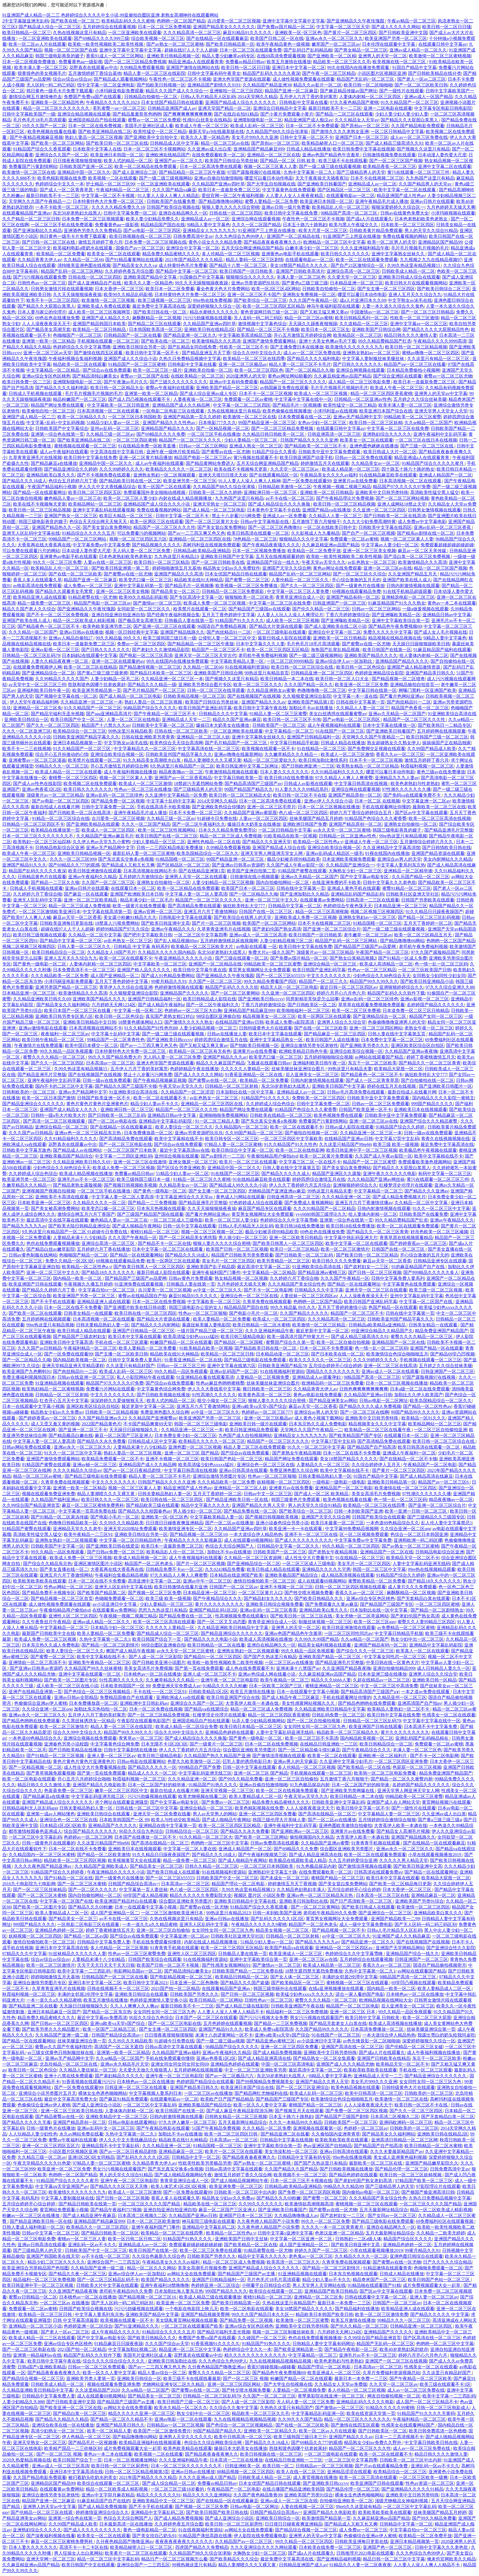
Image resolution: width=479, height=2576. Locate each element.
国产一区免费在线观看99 (307, 481)
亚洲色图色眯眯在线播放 (374, 446)
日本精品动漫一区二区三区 (282, 1354)
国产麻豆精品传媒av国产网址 (349, 91)
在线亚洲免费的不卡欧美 (337, 882)
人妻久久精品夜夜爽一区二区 (60, 661)
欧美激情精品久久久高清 (216, 341)
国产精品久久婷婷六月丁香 (49, 1290)
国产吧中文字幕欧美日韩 (148, 935)
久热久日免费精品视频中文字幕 (190, 359)
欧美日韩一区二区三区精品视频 (416, 347)
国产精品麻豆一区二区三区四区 (335, 1034)
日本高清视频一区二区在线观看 (109, 411)
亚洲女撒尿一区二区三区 (193, 1162)
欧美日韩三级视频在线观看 (40, 935)
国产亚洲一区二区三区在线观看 (164, 626)
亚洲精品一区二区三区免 (37, 708)
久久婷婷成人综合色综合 (270, 1104)
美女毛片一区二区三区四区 (228, 1261)
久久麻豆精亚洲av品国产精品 (342, 376)
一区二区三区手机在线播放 (214, 434)
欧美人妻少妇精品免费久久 (152, 219)
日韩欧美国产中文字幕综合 (62, 428)
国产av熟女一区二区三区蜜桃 (175, 44)
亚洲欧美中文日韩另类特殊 (382, 492)
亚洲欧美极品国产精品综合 (66, 1156)
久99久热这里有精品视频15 (414, 265)
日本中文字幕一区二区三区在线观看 (168, 1249)
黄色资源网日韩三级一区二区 (269, 312)
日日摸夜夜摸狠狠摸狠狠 (77, 161)
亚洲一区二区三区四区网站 (376, 1028)
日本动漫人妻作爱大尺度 (442, 155)
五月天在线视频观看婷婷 (280, 556)
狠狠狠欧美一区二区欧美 (249, 597)
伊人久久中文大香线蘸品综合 (107, 487)
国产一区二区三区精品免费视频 (135, 62)
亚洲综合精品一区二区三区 (330, 964)
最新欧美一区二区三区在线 (439, 807)
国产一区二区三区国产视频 (396, 161)
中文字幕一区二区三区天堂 (343, 27)
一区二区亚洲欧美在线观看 (135, 33)
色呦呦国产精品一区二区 (83, 1255)
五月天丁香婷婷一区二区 (428, 923)
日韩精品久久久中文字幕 (223, 714)
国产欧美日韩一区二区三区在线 (117, 143)
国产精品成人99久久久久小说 (238, 1185)
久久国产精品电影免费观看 (418, 126)
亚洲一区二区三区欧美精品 (91, 900)
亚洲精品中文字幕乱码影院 (166, 1121)
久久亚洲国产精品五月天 (413, 574)
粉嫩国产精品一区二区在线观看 (181, 1342)
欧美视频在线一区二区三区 (400, 62)
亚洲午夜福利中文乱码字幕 (440, 434)
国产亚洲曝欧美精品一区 (396, 615)
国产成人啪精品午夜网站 (137, 1226)
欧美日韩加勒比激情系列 (323, 760)
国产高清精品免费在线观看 (194, 906)
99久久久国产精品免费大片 (115, 1057)
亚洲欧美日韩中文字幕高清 (66, 1342)
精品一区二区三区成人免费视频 (231, 836)
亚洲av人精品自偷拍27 (71, 638)
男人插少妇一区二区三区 (243, 1238)
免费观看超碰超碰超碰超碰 (447, 545)
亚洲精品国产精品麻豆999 (259, 149)
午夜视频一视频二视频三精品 (342, 487)
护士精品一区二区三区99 (110, 184)
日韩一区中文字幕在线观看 (190, 1226)
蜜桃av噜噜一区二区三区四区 (431, 353)
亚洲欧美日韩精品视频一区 (173, 56)
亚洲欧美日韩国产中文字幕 (227, 556)
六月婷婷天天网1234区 (114, 1005)
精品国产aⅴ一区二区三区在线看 (415, 364)
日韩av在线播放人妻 (227, 1034)
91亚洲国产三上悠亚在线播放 (267, 230)
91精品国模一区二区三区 (180, 859)
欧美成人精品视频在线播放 (86, 1174)
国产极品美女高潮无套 (49, 329)
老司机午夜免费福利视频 (263, 655)
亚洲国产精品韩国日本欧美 (99, 324)
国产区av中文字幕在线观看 (421, 813)
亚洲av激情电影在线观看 (43, 1028)
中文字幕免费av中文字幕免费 (101, 545)
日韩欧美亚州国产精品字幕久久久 (179, 754)
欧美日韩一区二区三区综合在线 (303, 667)
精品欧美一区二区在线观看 (80, 364)
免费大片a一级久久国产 (271, 952)
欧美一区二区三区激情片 (345, 1249)
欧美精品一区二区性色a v (318, 842)
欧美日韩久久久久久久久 (345, 254)
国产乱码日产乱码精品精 (308, 50)
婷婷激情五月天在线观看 (325, 463)
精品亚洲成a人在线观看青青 (196, 62)
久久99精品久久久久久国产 (62, 679)
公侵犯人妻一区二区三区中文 (227, 638)
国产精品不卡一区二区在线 (164, 1243)
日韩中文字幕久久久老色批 (389, 882)
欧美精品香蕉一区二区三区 (389, 166)
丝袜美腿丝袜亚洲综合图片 (299, 1069)
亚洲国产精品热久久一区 (56, 527)
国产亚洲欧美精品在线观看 (93, 824)
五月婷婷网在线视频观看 (441, 731)
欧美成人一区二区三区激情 (347, 754)
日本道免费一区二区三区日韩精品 (416, 1011)
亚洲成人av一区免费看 (285, 516)
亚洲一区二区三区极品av (243, 364)
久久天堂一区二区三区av (295, 469)
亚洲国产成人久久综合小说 (130, 359)
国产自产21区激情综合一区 (358, 265)
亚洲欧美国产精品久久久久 (371, 655)
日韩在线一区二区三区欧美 (181, 731)
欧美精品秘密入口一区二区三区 (333, 143)
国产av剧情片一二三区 (223, 1156)
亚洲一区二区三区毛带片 (271, 807)
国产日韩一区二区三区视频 (375, 1272)
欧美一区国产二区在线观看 (164, 487)
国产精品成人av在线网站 (77, 1150)
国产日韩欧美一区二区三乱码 (117, 1115)
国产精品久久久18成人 (24, 481)
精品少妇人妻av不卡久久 (155, 1104)
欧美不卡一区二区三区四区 (53, 300)
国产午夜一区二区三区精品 (329, 73)
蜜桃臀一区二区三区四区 (73, 778)
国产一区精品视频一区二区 (223, 428)
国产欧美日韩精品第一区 (230, 44)
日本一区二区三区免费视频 (164, 27)
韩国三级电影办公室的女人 (195, 1307)
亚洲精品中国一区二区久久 (84, 172)
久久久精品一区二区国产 (33, 632)
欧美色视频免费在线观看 (338, 1115)
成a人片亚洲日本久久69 (363, 300)
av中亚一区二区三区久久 (217, 1290)
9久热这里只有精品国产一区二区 (182, 766)
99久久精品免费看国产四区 (270, 981)
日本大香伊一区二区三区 (119, 289)
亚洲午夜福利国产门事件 (216, 1272)
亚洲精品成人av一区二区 (372, 184)
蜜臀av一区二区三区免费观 (154, 120)
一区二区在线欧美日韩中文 (330, 527)
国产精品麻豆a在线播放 (54, 463)
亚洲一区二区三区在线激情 (140, 1162)
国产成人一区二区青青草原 (67, 190)
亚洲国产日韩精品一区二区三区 (144, 1331)
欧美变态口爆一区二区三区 (146, 580)
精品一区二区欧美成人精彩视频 (85, 621)
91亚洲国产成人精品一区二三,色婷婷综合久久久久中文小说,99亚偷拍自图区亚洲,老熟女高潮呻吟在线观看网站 (110, 15)
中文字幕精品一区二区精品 (53, 370)
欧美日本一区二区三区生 (325, 329)
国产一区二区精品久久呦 (310, 370)
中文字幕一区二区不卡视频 (108, 196)
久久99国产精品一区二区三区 (254, 1133)
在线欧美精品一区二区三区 (197, 376)
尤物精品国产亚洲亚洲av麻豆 (277, 1191)
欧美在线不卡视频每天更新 (241, 469)
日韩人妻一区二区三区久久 (85, 946)
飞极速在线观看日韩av (269, 1063)
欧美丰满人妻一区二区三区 (41, 67)
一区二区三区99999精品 (290, 661)
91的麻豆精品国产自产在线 (419, 1267)
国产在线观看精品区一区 (274, 475)
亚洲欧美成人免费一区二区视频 (305, 917)
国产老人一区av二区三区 (421, 79)
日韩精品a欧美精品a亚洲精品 (202, 551)
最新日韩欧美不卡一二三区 (335, 108)
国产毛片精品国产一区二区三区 (154, 690)
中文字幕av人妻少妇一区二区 (390, 545)
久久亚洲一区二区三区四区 (379, 510)
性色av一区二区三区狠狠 (203, 1313)
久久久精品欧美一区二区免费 (60, 976)
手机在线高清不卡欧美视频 (163, 807)
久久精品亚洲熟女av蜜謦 (271, 690)
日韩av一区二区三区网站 (203, 446)
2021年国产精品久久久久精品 (194, 260)
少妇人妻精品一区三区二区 (251, 440)
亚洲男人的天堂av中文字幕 (441, 393)
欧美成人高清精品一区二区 (386, 964)
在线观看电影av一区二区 (351, 196)
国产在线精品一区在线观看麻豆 (217, 38)
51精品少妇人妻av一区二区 (114, 423)
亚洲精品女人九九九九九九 (209, 230)
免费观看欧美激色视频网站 (425, 1162)
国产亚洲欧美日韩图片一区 (445, 1086)
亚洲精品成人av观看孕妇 (317, 1377)
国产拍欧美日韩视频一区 (161, 85)
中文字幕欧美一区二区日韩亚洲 (119, 405)
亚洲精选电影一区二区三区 (408, 597)
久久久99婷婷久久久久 (121, 469)
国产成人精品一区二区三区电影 (214, 510)
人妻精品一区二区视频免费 (263, 1377)
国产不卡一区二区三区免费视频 (58, 615)
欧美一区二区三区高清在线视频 (440, 818)
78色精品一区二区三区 (255, 539)
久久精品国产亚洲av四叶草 (218, 184)
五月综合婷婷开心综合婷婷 (335, 1366)
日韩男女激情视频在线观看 (434, 510)
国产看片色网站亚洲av (402, 696)
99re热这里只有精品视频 (403, 836)
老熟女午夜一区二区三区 (429, 1028)
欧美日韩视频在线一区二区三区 (140, 236)
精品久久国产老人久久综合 (29, 609)
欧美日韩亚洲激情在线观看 (95, 871)
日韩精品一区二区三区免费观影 (233, 591)
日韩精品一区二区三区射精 (232, 1086)
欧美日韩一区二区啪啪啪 (368, 85)
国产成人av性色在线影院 (37, 783)
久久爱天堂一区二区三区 (352, 277)
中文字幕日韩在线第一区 (372, 690)
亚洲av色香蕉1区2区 (42, 789)
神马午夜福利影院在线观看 (333, 306)
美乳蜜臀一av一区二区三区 (119, 108)
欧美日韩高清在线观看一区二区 (258, 533)
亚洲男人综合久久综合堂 (342, 1022)
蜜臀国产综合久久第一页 (290, 1342)
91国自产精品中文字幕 (414, 67)
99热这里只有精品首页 (267, 673)
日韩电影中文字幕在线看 (304, 102)
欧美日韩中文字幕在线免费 (292, 213)
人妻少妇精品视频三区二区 (286, 941)
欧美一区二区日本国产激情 (49, 1098)
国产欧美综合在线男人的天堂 (243, 917)
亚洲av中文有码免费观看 (234, 382)
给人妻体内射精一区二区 (424, 655)
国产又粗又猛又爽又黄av (324, 312)
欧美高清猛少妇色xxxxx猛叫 (191, 1337)
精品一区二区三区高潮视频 (322, 912)
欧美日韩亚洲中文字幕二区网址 (248, 766)
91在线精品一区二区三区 (321, 749)
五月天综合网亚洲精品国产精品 (252, 248)
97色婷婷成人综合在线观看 (256, 1203)
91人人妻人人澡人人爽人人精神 (249, 481)
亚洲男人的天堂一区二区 (383, 56)
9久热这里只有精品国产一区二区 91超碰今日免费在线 (75, 1232)
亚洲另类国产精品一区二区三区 (66, 987)
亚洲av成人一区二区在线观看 (390, 1371)
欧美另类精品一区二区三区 (284, 1261)
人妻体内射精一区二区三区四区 (371, 97)
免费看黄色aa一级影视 (80, 62)
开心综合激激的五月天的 (356, 580)
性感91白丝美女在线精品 (207, 120)
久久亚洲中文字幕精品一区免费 (176, 795)
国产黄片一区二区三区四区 (350, 33)
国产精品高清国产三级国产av (253, 783)
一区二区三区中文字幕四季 (201, 935)
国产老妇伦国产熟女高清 (277, 929)
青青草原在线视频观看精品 (406, 1238)
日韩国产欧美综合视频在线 (173, 207)
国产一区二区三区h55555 (280, 976)
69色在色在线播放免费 (57, 318)
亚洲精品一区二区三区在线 (274, 155)
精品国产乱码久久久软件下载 (396, 993)
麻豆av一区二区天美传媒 (423, 551)
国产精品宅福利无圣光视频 (57, 714)
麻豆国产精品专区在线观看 (265, 1208)
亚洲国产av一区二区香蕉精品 (183, 778)
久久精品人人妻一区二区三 (335, 516)
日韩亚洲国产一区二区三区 (339, 603)
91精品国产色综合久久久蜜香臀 (376, 818)
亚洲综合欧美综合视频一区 (117, 754)
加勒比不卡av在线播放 (311, 708)
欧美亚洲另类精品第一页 (97, 690)
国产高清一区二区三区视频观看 (55, 1121)
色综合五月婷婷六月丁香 (73, 481)
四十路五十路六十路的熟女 (408, 469)
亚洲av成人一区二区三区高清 (258, 935)
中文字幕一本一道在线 (355, 696)
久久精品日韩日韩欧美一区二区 (274, 434)
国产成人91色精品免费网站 (168, 976)
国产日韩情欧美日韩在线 (447, 848)
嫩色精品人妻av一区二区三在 (73, 498)
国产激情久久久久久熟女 (189, 1022)
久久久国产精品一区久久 (309, 685)
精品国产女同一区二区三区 (436, 1016)
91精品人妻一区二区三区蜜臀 (278, 714)
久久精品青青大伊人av (40, 260)
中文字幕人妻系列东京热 (401, 865)
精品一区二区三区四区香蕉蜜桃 (381, 393)
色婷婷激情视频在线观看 (179, 987)
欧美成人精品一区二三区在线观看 (68, 772)
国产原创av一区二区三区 (365, 126)
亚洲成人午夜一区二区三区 (371, 842)
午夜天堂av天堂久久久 (324, 562)
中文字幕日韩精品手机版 (294, 743)
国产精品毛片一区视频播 (297, 405)
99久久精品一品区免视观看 (66, 1051)
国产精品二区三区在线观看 (154, 324)
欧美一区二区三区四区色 (259, 370)
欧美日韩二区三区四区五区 (95, 492)
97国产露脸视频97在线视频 (254, 172)
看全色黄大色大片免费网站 (223, 289)
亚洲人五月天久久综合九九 (415, 295)
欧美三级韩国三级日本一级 (170, 638)
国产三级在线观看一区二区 (242, 958)
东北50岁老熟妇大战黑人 (77, 213)
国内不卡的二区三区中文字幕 (64, 1086)
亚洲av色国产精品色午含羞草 (331, 155)
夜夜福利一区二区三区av (65, 1034)
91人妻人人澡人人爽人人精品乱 (169, 196)
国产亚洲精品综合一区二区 (49, 673)
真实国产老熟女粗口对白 (170, 1016)
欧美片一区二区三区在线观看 (248, 1162)
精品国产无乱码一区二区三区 (366, 79)
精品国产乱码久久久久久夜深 (271, 73)
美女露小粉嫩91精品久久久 (130, 917)
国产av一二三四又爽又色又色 (196, 533)
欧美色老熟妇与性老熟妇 (415, 783)
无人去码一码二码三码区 (258, 318)
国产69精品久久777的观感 (74, 865)
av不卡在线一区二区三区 (290, 498)
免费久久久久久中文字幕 (388, 632)
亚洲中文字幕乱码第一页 (138, 586)
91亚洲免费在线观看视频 (139, 1284)
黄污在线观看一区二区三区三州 (419, 172)
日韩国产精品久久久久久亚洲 (309, 440)
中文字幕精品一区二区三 (289, 731)
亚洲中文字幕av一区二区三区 (419, 324)
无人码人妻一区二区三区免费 (142, 551)
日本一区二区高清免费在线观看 (211, 166)
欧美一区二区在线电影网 (300, 1150)
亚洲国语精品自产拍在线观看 (97, 120)
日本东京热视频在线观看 (161, 1208)
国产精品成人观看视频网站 (120, 79)
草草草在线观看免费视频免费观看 (371, 1005)
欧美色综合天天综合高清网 (176, 743)
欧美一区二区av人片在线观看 (37, 44)
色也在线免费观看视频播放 (53, 1243)
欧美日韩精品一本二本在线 (287, 679)
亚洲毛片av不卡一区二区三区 (86, 1179)
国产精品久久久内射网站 (156, 1325)
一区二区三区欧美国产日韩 (425, 970)
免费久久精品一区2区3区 (70, 1261)
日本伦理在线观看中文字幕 (389, 44)
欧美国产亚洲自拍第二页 (251, 871)
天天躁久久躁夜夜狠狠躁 (313, 324)
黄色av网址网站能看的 (290, 376)
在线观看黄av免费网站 (322, 900)
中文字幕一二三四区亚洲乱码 (124, 1156)
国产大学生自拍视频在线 (271, 184)
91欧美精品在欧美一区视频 (290, 836)
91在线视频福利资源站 (247, 667)
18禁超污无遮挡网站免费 (198, 783)
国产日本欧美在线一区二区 (338, 1354)
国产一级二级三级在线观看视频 (330, 166)
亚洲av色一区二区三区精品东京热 (88, 1133)
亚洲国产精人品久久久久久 (144, 970)
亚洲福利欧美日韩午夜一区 (44, 690)
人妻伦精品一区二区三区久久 (300, 580)
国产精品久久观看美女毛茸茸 (65, 591)
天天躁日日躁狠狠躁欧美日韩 (421, 644)
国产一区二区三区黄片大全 (212, 522)
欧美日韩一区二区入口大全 (343, 679)
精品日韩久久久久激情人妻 (411, 335)
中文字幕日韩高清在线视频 (361, 783)
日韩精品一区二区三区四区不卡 (33, 824)
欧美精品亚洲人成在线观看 (40, 597)
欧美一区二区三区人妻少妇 (130, 498)
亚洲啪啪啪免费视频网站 (223, 1115)
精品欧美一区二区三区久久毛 (342, 62)
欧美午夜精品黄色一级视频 (283, 44)
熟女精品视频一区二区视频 (241, 1278)
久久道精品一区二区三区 (364, 324)
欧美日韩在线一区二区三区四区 (146, 1313)
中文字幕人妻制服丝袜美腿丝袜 (374, 359)
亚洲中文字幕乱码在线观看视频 (104, 510)
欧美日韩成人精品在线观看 (84, 1331)
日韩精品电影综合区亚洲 (60, 848)
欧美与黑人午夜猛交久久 (354, 225)
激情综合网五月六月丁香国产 (86, 1214)
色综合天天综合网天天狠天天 (99, 522)
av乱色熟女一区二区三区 (372, 562)
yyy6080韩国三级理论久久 (321, 1214)
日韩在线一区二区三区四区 (236, 213)
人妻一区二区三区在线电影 (133, 719)
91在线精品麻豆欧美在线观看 (388, 475)
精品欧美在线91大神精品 (198, 580)
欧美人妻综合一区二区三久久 (184, 1127)
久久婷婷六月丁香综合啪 (37, 894)
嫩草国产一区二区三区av (336, 44)
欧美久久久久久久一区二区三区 (320, 1360)
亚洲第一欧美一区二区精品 (49, 341)
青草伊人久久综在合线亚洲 (126, 987)
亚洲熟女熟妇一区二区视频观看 (165, 475)
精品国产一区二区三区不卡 (218, 650)
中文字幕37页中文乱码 (397, 1139)
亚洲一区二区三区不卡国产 (254, 295)
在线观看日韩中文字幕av (443, 44)
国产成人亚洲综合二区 (135, 172)
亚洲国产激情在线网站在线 (193, 67)
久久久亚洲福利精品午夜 (365, 248)
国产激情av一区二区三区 (157, 603)
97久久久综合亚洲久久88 (450, 987)
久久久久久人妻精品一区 (245, 1069)
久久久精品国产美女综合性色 (297, 1284)
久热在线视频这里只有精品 (80, 33)
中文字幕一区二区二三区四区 (242, 405)
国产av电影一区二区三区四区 (152, 230)
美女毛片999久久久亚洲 (255, 137)
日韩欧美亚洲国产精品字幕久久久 (86, 737)
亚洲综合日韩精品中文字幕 (280, 108)
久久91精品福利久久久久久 (337, 772)
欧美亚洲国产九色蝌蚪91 (27, 1371)
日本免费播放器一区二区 (148, 1133)
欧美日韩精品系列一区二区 (361, 318)
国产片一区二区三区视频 (216, 923)
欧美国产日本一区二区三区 (248, 888)
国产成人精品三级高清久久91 (394, 143)
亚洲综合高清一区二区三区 (353, 271)
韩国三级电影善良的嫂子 (60, 56)
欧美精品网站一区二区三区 (95, 504)
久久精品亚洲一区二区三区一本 (172, 679)
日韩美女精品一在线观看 (88, 1313)
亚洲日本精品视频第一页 (77, 743)
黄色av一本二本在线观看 (452, 603)
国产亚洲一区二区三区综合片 (332, 929)
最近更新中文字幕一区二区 (322, 1331)
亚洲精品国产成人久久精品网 (182, 405)
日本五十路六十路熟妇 (305, 225)
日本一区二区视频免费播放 (29, 62)
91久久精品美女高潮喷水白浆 (152, 760)
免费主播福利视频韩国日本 (29, 1377)
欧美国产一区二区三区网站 (269, 923)
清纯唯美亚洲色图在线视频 (84, 265)
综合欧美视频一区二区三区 (158, 38)
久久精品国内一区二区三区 (241, 1127)
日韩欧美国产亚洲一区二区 (86, 166)
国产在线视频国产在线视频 (254, 696)
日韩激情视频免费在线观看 (389, 155)
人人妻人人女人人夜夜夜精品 (295, 196)
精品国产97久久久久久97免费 (402, 487)
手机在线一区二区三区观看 (121, 1342)
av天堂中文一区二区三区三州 (37, 685)
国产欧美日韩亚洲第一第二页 (121, 568)
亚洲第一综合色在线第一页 (57, 434)
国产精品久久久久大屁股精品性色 (436, 329)
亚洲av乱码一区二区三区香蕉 (443, 527)
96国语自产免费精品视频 (222, 626)
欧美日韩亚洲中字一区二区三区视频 (362, 1150)
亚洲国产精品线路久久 (182, 632)
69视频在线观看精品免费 (356, 591)
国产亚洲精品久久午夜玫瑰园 (356, 21)
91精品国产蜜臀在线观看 (302, 871)
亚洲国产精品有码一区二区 (353, 597)
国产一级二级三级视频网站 (165, 178)
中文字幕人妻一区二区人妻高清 (196, 894)
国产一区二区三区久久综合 (360, 574)
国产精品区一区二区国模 (239, 1342)
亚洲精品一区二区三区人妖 (203, 737)
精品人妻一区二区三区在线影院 (154, 73)
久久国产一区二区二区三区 (108, 882)
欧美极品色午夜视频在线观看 (428, 1150)
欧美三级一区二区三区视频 (436, 1290)
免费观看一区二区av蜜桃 (248, 399)
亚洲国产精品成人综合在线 (279, 848)
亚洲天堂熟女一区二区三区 (220, 504)
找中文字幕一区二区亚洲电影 (106, 85)
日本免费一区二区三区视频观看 (93, 219)
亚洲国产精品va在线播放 (326, 510)
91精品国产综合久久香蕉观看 (42, 149)
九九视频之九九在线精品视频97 (431, 260)
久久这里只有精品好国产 (130, 1366)
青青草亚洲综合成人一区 (300, 597)
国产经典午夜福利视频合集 (173, 615)
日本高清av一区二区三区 (110, 1063)
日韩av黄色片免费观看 (191, 1278)
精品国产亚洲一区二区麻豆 (291, 91)
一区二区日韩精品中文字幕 (397, 132)
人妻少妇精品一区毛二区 (115, 679)
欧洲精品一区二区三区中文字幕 (334, 242)
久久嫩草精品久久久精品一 (292, 754)
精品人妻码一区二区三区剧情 (254, 260)
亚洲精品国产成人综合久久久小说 (157, 504)
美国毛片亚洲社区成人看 (149, 126)
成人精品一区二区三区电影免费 (360, 382)
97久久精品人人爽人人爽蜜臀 (344, 778)
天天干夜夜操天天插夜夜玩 (322, 178)
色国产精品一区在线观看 (393, 1307)
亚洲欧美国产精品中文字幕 (151, 277)
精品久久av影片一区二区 (318, 85)
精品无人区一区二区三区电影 (289, 987)
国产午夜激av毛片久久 (126, 382)
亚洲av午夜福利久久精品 (92, 877)
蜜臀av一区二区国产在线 (145, 376)
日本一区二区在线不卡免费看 (73, 1307)
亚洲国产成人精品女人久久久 (69, 1109)
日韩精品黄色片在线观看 (42, 877)
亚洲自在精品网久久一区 (183, 213)
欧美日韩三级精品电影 (243, 1337)
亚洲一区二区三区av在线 (388, 568)
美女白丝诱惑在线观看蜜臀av (338, 714)
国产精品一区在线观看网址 (40, 492)
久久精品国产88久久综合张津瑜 (277, 132)
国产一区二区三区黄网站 (235, 993)
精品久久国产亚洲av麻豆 (237, 719)
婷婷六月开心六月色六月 (341, 993)
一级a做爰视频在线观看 (425, 609)
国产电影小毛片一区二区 (253, 1313)
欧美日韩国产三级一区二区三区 (437, 737)
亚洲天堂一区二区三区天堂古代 (205, 655)
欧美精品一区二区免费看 (61, 254)
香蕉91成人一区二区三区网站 (115, 56)
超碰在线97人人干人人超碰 (191, 50)
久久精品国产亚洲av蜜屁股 (250, 813)
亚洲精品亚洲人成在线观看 (104, 1302)
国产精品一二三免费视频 (152, 1203)
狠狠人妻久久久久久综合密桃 (231, 207)
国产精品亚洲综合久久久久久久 (33, 1104)
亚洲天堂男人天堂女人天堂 (441, 411)
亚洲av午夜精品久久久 (173, 929)
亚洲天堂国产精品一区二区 (225, 108)
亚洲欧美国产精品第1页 (311, 702)
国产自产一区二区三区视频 (368, 533)
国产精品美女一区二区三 (175, 591)
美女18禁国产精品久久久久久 (299, 265)
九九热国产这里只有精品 (430, 178)
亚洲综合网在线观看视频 (256, 219)
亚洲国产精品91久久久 (24, 865)
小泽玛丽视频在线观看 (453, 213)
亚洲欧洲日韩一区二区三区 (271, 492)
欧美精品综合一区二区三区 (80, 731)
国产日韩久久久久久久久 (357, 364)
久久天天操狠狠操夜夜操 (77, 295)
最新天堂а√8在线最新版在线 (216, 132)
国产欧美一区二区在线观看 (35, 1313)
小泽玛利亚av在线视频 (335, 411)
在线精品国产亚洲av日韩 (239, 1022)
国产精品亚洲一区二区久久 (190, 335)
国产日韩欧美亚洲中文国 (403, 33)
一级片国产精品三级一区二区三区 (210, 1331)
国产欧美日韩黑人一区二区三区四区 (288, 1243)
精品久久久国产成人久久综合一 (177, 91)
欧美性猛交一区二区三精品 (160, 132)
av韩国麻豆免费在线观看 (284, 388)
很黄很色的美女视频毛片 (42, 73)
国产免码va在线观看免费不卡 (413, 795)
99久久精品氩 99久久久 (118, 638)
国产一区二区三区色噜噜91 (275, 527)
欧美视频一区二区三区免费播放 (247, 586)
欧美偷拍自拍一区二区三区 (49, 411)
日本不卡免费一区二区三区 (195, 813)
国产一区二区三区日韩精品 (427, 312)
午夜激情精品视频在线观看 (231, 772)
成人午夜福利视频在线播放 (130, 772)
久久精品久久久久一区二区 (99, 1203)
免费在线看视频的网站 (405, 236)
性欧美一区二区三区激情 (414, 318)
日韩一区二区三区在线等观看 (216, 690)
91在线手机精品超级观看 (407, 591)
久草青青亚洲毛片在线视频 (35, 458)
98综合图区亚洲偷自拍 (218, 1016)
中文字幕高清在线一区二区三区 (209, 749)
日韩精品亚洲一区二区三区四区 (322, 673)
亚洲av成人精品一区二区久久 (418, 50)
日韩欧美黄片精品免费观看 (376, 230)
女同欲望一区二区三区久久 (144, 609)
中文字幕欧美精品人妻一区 (238, 661)
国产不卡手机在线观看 (53, 1302)
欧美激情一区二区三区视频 (109, 300)
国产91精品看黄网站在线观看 (134, 260)
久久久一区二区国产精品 (256, 225)
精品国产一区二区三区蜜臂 (370, 1162)
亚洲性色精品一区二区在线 (214, 842)
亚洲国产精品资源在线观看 (438, 853)
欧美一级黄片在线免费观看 (139, 906)
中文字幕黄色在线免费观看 (289, 190)
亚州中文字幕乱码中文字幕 (417, 1296)
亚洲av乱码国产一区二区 (234, 1371)
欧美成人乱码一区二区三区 (257, 126)
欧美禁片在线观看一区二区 (200, 609)
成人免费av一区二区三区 (88, 586)
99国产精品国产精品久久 (249, 789)
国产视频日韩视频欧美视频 (130, 1185)
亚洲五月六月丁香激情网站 (210, 912)
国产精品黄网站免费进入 (210, 463)
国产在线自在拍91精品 (236, 114)
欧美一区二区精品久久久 (82, 417)
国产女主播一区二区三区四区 (386, 289)
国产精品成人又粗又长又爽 (128, 865)
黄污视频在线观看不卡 (256, 458)
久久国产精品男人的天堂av (426, 184)
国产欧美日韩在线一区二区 (160, 312)
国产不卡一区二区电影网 (268, 1290)
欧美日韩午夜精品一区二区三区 (53, 1040)
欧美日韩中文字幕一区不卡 (153, 353)
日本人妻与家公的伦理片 (42, 312)
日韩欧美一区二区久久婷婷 (215, 492)
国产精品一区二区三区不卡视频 (268, 329)
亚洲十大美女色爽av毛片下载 (328, 341)
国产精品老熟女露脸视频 (77, 1185)
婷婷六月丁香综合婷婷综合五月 (361, 813)
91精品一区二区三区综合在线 (61, 818)
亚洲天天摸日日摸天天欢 (223, 475)
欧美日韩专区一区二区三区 (232, 1139)
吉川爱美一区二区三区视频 (234, 21)
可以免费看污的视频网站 (141, 533)
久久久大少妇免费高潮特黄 (369, 522)
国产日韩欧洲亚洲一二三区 (308, 766)
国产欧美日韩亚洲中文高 (165, 923)
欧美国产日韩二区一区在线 (277, 38)
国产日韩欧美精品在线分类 (435, 73)
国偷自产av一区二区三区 (140, 248)
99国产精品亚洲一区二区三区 (267, 423)
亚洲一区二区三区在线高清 (390, 1366)
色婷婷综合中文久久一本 (60, 184)
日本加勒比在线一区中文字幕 (245, 1092)
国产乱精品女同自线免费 (193, 347)
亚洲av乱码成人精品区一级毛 (334, 853)
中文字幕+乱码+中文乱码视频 (55, 423)
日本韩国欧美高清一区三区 (156, 329)
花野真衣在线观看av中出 (94, 67)
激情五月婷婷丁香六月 (100, 242)
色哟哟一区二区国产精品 (181, 21)
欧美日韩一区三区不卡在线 (300, 795)
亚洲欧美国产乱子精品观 (211, 1267)
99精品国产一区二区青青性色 (116, 1040)
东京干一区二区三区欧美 (372, 1063)
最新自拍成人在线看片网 (55, 807)
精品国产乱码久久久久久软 (232, 987)
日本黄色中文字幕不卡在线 (274, 510)
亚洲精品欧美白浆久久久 (51, 475)
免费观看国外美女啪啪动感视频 (155, 492)
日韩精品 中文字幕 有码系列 (141, 946)
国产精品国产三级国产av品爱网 (365, 946)
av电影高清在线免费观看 (37, 586)
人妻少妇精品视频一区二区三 (208, 1028)
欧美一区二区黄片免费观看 (326, 1156)
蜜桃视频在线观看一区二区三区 (85, 446)
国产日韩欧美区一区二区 (312, 1005)
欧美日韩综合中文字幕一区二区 (243, 1150)
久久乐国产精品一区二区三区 (421, 877)
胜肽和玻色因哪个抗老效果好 (97, 685)
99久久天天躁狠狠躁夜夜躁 (202, 283)
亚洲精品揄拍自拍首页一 (414, 685)
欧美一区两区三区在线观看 (157, 522)
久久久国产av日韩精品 (31, 1133)
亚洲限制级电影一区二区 (258, 120)
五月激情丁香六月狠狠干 (316, 522)
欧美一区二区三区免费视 (356, 1011)
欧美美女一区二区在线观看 (114, 254)
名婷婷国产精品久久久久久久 (435, 1005)
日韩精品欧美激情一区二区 (285, 487)
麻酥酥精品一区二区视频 (157, 318)
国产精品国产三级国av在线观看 (259, 609)
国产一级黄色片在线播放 (360, 586)
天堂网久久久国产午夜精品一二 (40, 201)
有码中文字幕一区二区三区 (445, 1174)
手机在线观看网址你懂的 (386, 807)
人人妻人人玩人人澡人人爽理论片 (290, 615)
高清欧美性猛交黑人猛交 (435, 492)
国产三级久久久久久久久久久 (179, 382)
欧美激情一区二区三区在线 (29, 172)
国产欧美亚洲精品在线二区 (105, 132)
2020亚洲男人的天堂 (246, 376)
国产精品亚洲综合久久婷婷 (71, 469)
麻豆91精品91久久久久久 (248, 33)
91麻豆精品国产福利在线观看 (442, 650)
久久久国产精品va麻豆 (174, 190)
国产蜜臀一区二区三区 (247, 580)
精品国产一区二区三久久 (323, 981)
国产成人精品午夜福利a (161, 1005)
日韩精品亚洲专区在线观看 (440, 1261)
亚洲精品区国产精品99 (440, 242)
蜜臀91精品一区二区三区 (407, 888)
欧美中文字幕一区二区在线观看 (405, 190)
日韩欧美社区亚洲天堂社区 (412, 894)
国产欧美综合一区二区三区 (260, 300)
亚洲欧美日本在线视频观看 (421, 1109)
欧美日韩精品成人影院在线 (210, 999)
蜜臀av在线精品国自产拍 (142, 1296)
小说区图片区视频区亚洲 (382, 73)
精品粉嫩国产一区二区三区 (80, 399)
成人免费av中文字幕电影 (422, 522)
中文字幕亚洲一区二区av (426, 801)
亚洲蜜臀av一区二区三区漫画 (37, 760)
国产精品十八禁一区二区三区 (239, 265)
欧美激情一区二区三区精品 (319, 1325)
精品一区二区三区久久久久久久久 (57, 108)
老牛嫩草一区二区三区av (368, 935)
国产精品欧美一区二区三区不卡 (316, 446)
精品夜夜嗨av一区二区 (181, 772)
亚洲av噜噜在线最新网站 (238, 754)
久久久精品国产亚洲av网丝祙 (376, 1179)
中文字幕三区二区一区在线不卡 (310, 1162)
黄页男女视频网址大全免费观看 (259, 970)
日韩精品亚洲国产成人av (172, 108)
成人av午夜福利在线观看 (64, 452)
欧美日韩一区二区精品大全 (117, 388)
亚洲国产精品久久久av (263, 702)
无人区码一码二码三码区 (51, 85)
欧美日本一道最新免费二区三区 (229, 190)
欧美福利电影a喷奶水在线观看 (83, 248)
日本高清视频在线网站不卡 (150, 871)
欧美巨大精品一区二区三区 (126, 516)
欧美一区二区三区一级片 (157, 370)
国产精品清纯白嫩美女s (95, 376)
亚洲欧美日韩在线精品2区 (210, 329)
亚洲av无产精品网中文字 (357, 417)
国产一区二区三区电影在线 (125, 1144)
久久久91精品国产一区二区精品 (324, 1208)
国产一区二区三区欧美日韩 (421, 85)
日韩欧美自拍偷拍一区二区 (329, 289)
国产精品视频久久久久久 (156, 545)
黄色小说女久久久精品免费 (215, 242)
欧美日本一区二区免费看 (170, 289)
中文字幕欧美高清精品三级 (245, 335)
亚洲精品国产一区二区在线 (398, 1342)
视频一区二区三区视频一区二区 (212, 1232)
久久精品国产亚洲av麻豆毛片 (105, 836)
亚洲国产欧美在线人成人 (407, 580)
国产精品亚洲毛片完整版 (449, 830)
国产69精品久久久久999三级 (101, 38)
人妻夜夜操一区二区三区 (198, 399)
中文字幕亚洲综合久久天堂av (185, 1197)
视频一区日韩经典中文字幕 (132, 632)
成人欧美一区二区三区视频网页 (100, 312)
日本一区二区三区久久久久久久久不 (38, 836)
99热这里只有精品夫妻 (350, 1069)
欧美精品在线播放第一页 (55, 830)
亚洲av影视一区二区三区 (55, 650)
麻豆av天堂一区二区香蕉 (77, 917)
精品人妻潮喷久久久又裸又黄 (213, 760)
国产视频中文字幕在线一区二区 (66, 696)
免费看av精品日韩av (245, 62)
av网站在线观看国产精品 (380, 1057)
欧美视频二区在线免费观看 (90, 783)
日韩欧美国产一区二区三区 (279, 725)
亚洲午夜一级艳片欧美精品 (173, 452)
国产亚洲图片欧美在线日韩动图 (135, 1307)
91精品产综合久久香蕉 (274, 452)
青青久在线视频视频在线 (445, 1139)
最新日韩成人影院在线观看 (284, 638)
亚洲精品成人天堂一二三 (186, 719)
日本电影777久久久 (217, 423)
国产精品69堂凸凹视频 (452, 1354)
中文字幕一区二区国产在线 (426, 1302)
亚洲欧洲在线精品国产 (168, 155)
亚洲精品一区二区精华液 (408, 871)
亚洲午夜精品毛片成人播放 (382, 201)
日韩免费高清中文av (193, 236)
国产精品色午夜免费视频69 (395, 626)
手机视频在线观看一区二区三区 (108, 341)
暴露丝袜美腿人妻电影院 (206, 1325)
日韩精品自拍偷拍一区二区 (151, 97)
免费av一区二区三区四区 (141, 644)
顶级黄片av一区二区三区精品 (55, 795)
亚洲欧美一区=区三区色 (298, 33)
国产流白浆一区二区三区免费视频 (417, 556)
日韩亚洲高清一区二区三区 (334, 434)
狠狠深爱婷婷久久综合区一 (398, 207)
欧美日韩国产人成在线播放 (332, 1040)
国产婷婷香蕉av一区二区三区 (418, 1243)
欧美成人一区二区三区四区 (109, 830)
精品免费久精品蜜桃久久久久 (171, 254)
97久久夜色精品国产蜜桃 (354, 102)
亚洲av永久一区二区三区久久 (334, 38)
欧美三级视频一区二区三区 (164, 300)
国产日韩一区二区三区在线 (49, 242)
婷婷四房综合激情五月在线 (221, 1040)
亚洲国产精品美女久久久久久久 (224, 27)
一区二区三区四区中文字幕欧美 (291, 1139)
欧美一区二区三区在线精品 (90, 667)
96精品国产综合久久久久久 (150, 708)
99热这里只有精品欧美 (130, 731)
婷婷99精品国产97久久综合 (123, 929)
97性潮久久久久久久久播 (406, 789)
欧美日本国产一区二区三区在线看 (78, 1011)
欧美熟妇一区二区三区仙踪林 (42, 842)
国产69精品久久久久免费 (161, 434)
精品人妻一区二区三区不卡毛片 (300, 364)
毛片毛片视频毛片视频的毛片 (420, 248)
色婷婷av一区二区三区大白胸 (193, 1011)
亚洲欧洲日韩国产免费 (305, 824)
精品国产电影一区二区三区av (203, 458)
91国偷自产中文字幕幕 (202, 277)
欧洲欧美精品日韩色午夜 (303, 1051)
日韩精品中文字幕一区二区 (295, 906)
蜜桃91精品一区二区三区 (155, 1232)
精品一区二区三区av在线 (225, 143)
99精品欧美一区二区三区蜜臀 (412, 417)
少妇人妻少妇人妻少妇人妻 (402, 114)
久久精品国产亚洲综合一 (350, 865)
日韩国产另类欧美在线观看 (428, 900)
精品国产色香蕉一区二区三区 (420, 708)
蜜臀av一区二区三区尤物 (448, 376)
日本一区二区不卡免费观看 (312, 126)
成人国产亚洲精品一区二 (115, 976)
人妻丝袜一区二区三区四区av (309, 1296)
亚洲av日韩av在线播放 (81, 632)
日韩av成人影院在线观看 (349, 1127)
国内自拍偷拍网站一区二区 (283, 882)
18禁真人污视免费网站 (117, 923)
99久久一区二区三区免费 (57, 562)
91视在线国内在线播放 (387, 853)
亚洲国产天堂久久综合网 (287, 568)
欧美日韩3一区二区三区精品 (162, 562)
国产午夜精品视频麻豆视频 (36, 137)
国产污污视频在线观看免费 (40, 277)
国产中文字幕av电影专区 (365, 877)
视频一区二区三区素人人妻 (270, 166)
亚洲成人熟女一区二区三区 (256, 446)
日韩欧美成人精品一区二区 (408, 271)
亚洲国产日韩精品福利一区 (314, 737)
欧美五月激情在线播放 (289, 62)
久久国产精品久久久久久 (304, 1313)
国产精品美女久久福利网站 (63, 1005)
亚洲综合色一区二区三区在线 (249, 1296)
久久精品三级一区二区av (110, 434)
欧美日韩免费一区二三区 (27, 382)
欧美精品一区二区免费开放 (314, 551)
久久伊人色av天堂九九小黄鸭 (101, 842)
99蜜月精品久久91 (169, 981)
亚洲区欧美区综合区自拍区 (417, 1045)
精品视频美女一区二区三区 (269, 1016)
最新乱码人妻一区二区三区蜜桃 (144, 853)
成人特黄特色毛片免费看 (183, 265)
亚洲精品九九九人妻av (397, 778)
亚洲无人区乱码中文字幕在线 (31, 533)
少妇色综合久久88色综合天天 (382, 976)
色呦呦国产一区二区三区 (77, 335)
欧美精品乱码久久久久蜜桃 (128, 21)
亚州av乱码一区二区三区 (115, 428)
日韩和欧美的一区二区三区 (29, 1092)
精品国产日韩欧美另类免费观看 (242, 1255)
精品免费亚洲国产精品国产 (442, 1331)
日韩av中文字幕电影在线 (265, 522)
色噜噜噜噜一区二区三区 (322, 690)
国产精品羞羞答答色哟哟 (137, 114)
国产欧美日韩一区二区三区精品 (367, 1255)
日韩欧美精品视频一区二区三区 (194, 696)
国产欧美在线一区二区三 (75, 21)
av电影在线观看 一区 (257, 946)
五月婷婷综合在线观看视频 (109, 27)
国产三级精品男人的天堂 (361, 172)
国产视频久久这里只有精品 (423, 149)
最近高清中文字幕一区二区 (264, 1267)
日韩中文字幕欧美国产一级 (29, 114)
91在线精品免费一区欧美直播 (147, 446)
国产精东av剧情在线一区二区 (426, 533)
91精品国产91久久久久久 (239, 621)
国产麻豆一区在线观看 (86, 894)
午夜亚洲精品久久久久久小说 (184, 958)
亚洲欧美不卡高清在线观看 (62, 1197)
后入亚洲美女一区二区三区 (312, 1075)
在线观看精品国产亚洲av (26, 213)
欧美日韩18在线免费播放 (289, 778)
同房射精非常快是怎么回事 (312, 999)
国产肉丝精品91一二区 (229, 632)
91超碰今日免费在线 (217, 818)
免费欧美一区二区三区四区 (319, 1098)
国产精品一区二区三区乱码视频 (429, 917)
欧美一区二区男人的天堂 (392, 242)
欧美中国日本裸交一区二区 (91, 1045)
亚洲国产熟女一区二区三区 (71, 516)
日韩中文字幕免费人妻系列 (398, 1278)
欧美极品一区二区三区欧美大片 (203, 946)
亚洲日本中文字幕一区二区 (299, 67)
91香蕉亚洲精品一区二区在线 (254, 1075)
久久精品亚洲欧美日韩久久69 (42, 999)
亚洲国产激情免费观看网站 (270, 341)
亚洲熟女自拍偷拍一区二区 (411, 824)
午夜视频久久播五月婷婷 (88, 1284)
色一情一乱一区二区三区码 (441, 964)
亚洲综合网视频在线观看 (360, 370)
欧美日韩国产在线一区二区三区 (167, 836)
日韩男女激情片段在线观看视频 (62, 289)
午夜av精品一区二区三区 (412, 21)
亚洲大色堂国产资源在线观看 (242, 79)
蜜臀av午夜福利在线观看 (170, 388)
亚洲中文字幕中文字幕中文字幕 (294, 21)
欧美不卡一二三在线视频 (27, 749)
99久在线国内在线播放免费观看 (359, 67)
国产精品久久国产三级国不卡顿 (126, 1086)
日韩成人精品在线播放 (309, 149)
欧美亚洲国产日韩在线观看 (35, 1284)
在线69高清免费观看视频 (281, 56)
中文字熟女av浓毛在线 (410, 300)
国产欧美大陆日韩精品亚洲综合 (79, 1226)
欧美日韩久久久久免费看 (337, 1261)
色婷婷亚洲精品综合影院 (379, 673)
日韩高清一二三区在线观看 (373, 900)
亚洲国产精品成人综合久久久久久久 (241, 102)
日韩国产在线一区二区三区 (266, 912)
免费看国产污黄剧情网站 (33, 166)
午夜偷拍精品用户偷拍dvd (272, 1156)
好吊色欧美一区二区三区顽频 (439, 1232)
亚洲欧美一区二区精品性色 (57, 102)
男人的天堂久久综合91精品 (431, 230)
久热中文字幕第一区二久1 (309, 172)
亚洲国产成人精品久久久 (106, 318)
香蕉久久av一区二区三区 (400, 754)
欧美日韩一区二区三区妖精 (376, 423)
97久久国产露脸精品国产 (435, 952)
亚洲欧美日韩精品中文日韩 (90, 1022)
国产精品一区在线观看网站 (136, 1255)
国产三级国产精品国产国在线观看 (150, 1214)
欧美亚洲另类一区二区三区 (190, 481)
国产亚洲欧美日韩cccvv (261, 999)
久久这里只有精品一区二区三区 (439, 359)
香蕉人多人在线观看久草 (37, 580)
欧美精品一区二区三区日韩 (227, 1354)
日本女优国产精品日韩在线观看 (172, 102)
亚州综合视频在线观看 (177, 1156)
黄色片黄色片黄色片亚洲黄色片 (97, 1104)
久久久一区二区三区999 (73, 859)
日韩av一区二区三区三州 (181, 1366)
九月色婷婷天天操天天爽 (451, 207)
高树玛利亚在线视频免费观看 (212, 545)
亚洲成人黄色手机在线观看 (354, 888)
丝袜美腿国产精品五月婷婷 (316, 818)
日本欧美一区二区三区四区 (407, 225)
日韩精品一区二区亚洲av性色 (363, 399)
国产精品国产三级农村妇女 (80, 1337)
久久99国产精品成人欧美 (432, 749)
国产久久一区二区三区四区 (307, 586)
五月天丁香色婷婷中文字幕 (228, 615)
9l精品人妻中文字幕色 (208, 225)
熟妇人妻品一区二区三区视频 (94, 137)
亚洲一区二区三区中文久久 (271, 900)
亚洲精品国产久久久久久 (184, 993)
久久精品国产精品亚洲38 (267, 85)
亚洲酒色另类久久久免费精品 (93, 230)
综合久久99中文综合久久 (257, 353)
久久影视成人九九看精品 (315, 533)
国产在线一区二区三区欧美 (75, 574)
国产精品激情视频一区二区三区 (150, 667)
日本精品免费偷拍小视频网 (413, 370)
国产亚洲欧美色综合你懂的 (218, 807)
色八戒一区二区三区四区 (303, 813)
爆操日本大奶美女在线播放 (223, 725)
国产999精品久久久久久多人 (431, 1272)
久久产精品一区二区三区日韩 (31, 219)
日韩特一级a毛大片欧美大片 (58, 1115)
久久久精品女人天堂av (357, 120)
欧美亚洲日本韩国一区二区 (117, 155)
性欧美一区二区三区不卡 (244, 347)
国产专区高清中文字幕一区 (196, 597)
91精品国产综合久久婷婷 (401, 1127)
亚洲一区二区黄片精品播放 (146, 458)
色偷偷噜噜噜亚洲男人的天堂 (397, 1022)
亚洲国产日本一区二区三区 (362, 137)
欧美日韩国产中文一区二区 (78, 719)
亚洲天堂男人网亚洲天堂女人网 (272, 853)
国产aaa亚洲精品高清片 (109, 714)
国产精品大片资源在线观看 (276, 626)
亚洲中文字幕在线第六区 (231, 1366)
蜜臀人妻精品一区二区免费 (271, 201)
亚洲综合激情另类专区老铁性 (309, 1045)
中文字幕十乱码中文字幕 (171, 801)
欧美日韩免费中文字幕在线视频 (364, 149)
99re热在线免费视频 (212, 300)
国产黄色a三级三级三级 (305, 283)
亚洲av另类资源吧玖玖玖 (255, 283)
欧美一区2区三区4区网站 (276, 289)
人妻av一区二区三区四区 (263, 818)
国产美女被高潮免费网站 (55, 1208)
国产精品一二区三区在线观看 (344, 114)
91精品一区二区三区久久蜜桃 (202, 1179)
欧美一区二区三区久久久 (258, 685)
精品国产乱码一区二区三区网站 (72, 271)
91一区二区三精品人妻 (217, 1121)
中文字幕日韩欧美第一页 (238, 778)
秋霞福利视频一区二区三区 (427, 766)
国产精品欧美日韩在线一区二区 (130, 481)
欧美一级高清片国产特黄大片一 (298, 1337)
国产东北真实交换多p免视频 (126, 859)
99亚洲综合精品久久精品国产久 (382, 1331)
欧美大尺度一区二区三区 (323, 230)
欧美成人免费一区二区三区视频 (215, 603)
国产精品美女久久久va (135, 265)
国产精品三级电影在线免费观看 (256, 1360)
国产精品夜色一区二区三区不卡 (49, 626)
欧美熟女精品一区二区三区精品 (368, 766)
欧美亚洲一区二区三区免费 (361, 685)
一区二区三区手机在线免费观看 (62, 225)
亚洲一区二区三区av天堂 (48, 353)
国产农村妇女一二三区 (367, 1267)
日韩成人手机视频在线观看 (36, 393)
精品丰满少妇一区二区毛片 (147, 900)
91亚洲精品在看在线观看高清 (205, 1377)
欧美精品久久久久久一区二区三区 (179, 469)
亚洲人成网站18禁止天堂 (402, 504)
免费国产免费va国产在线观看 (93, 97)
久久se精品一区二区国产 (428, 423)
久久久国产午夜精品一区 (313, 300)
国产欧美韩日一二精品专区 (444, 725)
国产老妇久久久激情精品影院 (161, 650)
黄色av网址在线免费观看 (337, 568)
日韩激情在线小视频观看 (254, 877)
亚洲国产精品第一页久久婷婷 (192, 417)
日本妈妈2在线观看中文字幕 (90, 655)
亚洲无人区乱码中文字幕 (37, 900)
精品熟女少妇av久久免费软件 (232, 568)
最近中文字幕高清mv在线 (185, 1150)
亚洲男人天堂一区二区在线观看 (197, 877)
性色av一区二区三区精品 (372, 970)
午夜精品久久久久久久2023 (113, 102)
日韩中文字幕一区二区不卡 (307, 137)
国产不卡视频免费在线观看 (104, 475)
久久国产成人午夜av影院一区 (295, 865)
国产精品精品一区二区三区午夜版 (192, 172)
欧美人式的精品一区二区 (128, 161)
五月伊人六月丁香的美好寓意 (308, 97)
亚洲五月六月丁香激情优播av (364, 1203)
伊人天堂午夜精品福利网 (34, 702)
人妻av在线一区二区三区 (108, 562)
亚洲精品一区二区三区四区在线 (200, 539)
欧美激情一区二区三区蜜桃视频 (440, 56)
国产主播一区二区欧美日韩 (121, 1354)
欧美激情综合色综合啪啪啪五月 (397, 1354)
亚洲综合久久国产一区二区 (62, 155)
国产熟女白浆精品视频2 (353, 958)
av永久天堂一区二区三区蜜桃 (342, 830)
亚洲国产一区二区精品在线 (294, 236)
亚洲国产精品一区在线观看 (437, 1348)
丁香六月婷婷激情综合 (348, 615)
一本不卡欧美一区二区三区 (62, 207)
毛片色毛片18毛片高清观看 (40, 120)
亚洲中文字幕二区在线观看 (445, 166)
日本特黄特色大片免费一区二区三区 (109, 201)
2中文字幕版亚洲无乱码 (26, 21)
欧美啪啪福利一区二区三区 (303, 1011)
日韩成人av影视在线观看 (308, 783)
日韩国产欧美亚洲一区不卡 (104, 1098)
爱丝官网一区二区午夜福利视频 (233, 196)
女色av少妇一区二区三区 (323, 423)
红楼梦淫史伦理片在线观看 (406, 1185)
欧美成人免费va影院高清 (290, 1022)
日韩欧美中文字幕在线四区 (385, 527)
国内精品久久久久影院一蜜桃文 (443, 1098)
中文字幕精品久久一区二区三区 (145, 749)
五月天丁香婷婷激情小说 (342, 1307)
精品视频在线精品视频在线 (395, 638)
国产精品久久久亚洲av (426, 1191)
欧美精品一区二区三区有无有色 (200, 1051)
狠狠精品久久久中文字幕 (304, 539)
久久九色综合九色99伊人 (240, 236)
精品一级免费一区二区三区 (45, 603)
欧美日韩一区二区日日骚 (447, 27)
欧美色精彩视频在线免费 (62, 178)
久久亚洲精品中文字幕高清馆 (391, 848)
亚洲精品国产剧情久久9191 (214, 85)
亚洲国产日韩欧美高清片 (300, 271)
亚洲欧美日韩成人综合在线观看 (409, 277)
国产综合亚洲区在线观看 (398, 376)
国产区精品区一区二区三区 (345, 190)
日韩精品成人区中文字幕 (174, 143)
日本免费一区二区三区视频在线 (156, 242)
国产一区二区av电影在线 (112, 1121)
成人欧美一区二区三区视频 (292, 621)
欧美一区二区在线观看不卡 (126, 958)
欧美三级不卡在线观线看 (343, 161)
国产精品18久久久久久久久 (108, 1272)
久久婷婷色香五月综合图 (129, 271)
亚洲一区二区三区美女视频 (369, 551)
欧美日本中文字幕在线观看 (275, 1034)
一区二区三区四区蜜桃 (135, 440)
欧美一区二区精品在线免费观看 (146, 166)
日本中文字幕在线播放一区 (389, 725)
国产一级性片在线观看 (401, 91)
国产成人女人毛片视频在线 (440, 632)
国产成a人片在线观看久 (369, 219)
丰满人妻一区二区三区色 (301, 277)
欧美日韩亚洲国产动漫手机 (306, 458)
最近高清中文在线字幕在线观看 (57, 1220)
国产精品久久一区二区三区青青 (430, 1063)
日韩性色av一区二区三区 (42, 283)
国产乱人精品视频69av (176, 941)
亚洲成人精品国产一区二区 (445, 475)
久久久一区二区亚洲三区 (27, 731)
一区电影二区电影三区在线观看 (174, 411)
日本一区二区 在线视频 (377, 801)
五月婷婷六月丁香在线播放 (103, 1249)
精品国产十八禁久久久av (106, 725)
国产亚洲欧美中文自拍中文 (152, 137)
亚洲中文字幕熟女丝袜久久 (399, 254)
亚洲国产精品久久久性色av (170, 423)
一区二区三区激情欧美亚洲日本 (50, 912)
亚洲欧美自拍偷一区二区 (208, 370)
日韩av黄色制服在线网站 (33, 1255)
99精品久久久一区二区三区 (62, 766)
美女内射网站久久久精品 (448, 859)
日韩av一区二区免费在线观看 (364, 458)
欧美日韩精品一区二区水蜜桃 (261, 1325)
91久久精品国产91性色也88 (151, 1028)
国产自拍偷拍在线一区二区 (427, 1080)
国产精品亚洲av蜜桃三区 (322, 1272)
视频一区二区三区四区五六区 (138, 539)
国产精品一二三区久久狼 (55, 882)
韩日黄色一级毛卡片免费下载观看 (60, 91)
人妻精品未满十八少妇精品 (80, 1238)
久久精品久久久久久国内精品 (167, 952)
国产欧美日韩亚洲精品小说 (427, 981)
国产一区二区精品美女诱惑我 (188, 1238)
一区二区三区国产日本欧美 (131, 1150)
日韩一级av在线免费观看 (107, 1080)
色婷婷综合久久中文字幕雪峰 (82, 347)
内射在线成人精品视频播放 (186, 498)
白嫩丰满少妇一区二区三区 (312, 248)
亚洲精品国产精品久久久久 (167, 428)
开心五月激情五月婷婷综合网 (302, 335)
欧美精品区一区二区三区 (358, 335)
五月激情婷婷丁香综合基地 (95, 73)
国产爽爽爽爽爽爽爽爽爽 (188, 114)
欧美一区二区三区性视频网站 (167, 830)
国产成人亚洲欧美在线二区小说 (335, 626)
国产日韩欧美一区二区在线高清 (395, 516)
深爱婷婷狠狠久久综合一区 (214, 306)
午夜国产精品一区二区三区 (382, 952)
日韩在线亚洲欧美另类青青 (148, 737)
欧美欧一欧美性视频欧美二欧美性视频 (106, 44)
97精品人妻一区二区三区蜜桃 (233, 1144)
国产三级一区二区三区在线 (427, 446)
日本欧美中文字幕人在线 (97, 149)
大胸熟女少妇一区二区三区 (355, 871)
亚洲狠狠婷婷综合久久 (401, 987)
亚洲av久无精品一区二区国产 (397, 714)
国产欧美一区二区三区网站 (57, 143)
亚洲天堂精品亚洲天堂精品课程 (73, 1366)
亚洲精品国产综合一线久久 (273, 562)
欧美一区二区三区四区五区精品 (274, 306)
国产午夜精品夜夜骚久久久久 (271, 545)
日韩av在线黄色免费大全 (405, 213)
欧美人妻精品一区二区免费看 (222, 1319)
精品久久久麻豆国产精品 (220, 1063)
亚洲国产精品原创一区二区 (355, 795)
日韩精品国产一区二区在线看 (133, 335)
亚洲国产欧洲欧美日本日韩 (137, 894)
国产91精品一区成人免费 (402, 958)
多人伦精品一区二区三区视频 (231, 254)
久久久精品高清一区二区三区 (192, 33)
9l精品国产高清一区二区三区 (350, 213)
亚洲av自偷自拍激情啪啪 (218, 178)
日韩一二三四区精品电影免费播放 (170, 848)
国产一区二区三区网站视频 (402, 498)
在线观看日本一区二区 (133, 888)
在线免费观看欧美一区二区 (218, 155)
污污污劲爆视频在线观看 (207, 318)
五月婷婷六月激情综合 (141, 877)
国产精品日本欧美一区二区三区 (161, 673)
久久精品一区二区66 (83, 260)
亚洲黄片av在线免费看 (355, 481)
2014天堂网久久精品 (258, 97)
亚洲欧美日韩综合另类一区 (139, 347)
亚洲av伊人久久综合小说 (328, 801)
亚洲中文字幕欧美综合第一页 (401, 621)
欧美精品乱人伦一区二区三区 (341, 207)
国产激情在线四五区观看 (99, 353)
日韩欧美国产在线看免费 (172, 201)
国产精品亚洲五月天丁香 (206, 353)
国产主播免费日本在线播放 (297, 347)
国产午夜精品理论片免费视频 (345, 498)
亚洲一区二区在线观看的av (118, 661)
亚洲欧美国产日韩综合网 (376, 329)
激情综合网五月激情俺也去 (35, 97)
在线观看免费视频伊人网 (37, 667)
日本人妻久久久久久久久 (284, 772)
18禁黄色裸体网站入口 (140, 1022)
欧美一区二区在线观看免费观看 (367, 260)
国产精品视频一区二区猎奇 (398, 679)
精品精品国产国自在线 (163, 225)
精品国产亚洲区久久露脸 (337, 1174)
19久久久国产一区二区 (44, 126)
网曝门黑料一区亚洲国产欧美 (427, 690)
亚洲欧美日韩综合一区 (26, 719)
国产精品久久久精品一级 (152, 685)
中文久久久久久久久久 (329, 976)
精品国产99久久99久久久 (374, 981)
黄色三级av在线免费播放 (441, 772)
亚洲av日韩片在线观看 (432, 201)
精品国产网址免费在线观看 (58, 405)
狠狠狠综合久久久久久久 (250, 277)
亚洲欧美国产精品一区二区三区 (227, 388)
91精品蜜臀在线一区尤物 (93, 597)
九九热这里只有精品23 (176, 556)
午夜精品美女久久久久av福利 (329, 475)
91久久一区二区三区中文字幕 (441, 1208)
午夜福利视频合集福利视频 (75, 359)
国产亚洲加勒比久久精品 (37, 230)
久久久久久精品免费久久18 (118, 207)
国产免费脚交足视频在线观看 (376, 749)
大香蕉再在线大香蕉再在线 (44, 545)
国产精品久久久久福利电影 (314, 359)
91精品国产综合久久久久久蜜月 (433, 463)
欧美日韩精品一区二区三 (27, 33)
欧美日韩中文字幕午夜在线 (260, 708)
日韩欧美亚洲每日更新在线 (66, 923)
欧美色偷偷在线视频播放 (287, 411)
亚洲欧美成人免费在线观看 (104, 306)
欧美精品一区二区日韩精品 (100, 329)
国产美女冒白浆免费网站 (107, 527)
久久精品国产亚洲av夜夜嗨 (411, 1051)
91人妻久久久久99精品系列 (302, 789)
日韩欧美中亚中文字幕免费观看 (330, 452)
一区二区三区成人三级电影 (176, 1220)
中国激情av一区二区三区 (375, 312)
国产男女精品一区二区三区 (361, 50)
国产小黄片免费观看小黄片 (287, 114)
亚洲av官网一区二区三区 (158, 912)
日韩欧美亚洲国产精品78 (282, 1366)
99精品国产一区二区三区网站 (78, 539)
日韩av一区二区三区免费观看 (380, 1104)
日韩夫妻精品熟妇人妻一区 (103, 1325)
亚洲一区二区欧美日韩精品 (296, 1238)
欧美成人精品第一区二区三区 (351, 469)
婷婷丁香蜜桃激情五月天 (431, 1057)
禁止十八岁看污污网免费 (236, 516)
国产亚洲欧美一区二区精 (332, 56)
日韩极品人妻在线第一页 (189, 621)
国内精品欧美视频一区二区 (80, 1360)
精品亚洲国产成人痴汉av (308, 120)
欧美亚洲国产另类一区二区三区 (396, 38)
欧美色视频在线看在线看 (52, 132)
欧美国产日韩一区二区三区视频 (237, 1249)
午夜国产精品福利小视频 (52, 487)
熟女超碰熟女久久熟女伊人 (394, 743)
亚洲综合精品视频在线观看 (84, 114)
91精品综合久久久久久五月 (88, 533)
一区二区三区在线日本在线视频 (426, 440)
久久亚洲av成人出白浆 (209, 149)
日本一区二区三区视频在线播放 (329, 807)
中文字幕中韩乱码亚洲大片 (351, 1238)
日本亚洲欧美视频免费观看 (349, 859)
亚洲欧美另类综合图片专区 (205, 685)
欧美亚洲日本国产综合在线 (386, 411)
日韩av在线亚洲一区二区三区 (86, 1377)
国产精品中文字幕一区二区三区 (187, 271)
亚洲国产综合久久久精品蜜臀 (429, 1121)
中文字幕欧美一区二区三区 (160, 964)
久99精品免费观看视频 (142, 67)
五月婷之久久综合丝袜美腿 (420, 399)
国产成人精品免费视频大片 (399, 1197)
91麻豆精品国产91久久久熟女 (397, 603)
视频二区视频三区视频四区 (377, 912)
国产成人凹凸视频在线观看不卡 (140, 399)
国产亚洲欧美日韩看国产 (322, 184)
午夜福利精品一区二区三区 (123, 190)
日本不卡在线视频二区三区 (377, 178)
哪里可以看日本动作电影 (269, 178)
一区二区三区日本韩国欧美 (135, 417)
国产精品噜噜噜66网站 (221, 201)
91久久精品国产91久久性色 (291, 1144)
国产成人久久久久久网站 (396, 27)
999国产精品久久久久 (432, 1104)
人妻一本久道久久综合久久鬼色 (393, 306)
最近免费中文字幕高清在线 (159, 306)
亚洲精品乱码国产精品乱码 (357, 894)
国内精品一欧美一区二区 (78, 1278)
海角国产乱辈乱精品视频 (336, 650)
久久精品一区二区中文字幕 (95, 935)
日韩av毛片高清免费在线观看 (356, 1092)
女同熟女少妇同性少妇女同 (439, 976)
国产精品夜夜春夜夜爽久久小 (272, 242)
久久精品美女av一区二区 (375, 463)
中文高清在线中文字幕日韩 (117, 452)
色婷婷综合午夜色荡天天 (348, 906)
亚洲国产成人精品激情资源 (414, 667)
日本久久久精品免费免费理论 (227, 830)
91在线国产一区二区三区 (340, 731)
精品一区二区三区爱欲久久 (270, 760)
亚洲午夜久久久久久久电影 (389, 1174)
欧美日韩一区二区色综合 (361, 667)
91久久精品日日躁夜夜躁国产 (434, 912)
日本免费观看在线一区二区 (305, 417)
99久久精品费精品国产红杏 (385, 341)
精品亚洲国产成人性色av (401, 196)
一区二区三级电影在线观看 (279, 632)
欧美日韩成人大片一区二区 (390, 452)
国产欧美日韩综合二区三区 (444, 289)
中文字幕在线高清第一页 (107, 912)
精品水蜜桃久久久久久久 (214, 312)
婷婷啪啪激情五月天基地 (177, 568)
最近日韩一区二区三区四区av (349, 987)
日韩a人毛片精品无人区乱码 (208, 97)
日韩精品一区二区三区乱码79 (31, 655)
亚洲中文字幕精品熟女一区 (277, 1040)
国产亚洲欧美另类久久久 (365, 1045)
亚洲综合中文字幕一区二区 (193, 248)
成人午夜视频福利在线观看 (334, 725)
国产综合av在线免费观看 (107, 370)
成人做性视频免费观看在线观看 (304, 79)
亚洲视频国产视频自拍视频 (49, 1191)
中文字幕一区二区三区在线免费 (398, 428)
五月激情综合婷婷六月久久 (427, 842)
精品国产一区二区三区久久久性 (164, 527)
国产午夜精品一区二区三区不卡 (165, 714)
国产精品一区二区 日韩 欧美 (288, 161)
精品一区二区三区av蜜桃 (309, 318)
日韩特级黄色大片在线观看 (266, 1028)
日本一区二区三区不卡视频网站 (154, 149)
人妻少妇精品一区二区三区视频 (223, 882)
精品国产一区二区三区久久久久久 (293, 382)
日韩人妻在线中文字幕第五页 (397, 1034)
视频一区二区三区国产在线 (71, 50)
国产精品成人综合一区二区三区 (50, 27)
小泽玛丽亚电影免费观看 (119, 91)
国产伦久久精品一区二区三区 (321, 609)
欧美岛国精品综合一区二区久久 (208, 853)
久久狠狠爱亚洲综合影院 (307, 696)
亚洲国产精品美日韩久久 (430, 673)
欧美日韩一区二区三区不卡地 (292, 719)
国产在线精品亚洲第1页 (202, 871)
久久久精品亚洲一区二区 (346, 1197)
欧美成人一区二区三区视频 (321, 393)
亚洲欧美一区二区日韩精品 (327, 492)
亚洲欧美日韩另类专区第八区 (64, 1016)
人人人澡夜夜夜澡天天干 (46, 324)
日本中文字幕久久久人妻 (260, 644)
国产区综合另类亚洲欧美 (181, 1168)
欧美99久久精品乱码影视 (128, 295)
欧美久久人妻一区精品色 (205, 137)
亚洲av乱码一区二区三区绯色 (114, 795)
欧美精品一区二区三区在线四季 (254, 359)
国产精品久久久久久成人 (286, 1174)
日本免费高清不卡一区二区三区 (84, 970)
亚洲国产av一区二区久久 (179, 161)
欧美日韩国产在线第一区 (387, 650)
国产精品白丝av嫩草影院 (51, 1249)
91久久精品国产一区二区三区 (409, 102)
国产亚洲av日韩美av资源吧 (238, 865)
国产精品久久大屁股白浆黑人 (410, 120)
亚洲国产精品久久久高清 (179, 574)
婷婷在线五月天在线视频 (392, 1086)
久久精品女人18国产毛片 (111, 952)
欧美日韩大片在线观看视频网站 (416, 283)
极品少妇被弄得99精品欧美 (294, 859)
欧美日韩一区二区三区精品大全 (240, 795)
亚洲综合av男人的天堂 (399, 859)
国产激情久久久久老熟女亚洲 (340, 132)
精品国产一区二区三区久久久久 (190, 440)
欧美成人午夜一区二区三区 (202, 126)
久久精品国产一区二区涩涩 (187, 1092)
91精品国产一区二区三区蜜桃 (137, 364)
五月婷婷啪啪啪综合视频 (328, 1057)
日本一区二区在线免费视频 (95, 126)
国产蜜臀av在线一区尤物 (226, 452)
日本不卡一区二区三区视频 (266, 393)
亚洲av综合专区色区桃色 (46, 376)
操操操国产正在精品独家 (447, 743)
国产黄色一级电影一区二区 (40, 964)
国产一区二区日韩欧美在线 (218, 562)
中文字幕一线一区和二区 (138, 1011)
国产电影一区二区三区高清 (146, 655)
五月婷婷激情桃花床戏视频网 (229, 941)
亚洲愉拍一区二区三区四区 (236, 91)
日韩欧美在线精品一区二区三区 (281, 1115)
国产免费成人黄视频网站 (309, 1203)
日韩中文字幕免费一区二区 (130, 213)
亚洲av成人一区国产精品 (428, 97)
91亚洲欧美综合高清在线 (452, 714)
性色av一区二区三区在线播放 (143, 789)
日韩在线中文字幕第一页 (360, 702)
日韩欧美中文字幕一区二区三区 (163, 725)
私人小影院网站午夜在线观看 (146, 1377)
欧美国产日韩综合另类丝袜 (231, 161)
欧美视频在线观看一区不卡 (268, 749)
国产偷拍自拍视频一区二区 (311, 1133)
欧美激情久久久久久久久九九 (354, 347)
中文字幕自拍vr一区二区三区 (107, 1290)
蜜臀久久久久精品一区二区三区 (55, 1057)
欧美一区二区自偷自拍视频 (343, 1342)
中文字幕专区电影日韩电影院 (443, 108)
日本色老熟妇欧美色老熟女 (422, 219)
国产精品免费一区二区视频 (118, 801)
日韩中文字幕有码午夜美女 (214, 73)
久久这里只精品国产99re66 (345, 1144)
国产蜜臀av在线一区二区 (213, 1080)
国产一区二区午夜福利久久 (199, 824)
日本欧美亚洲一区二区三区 (44, 1203)
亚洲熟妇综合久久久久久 (387, 434)
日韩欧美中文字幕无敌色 (27, 1150)
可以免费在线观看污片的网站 (31, 551)
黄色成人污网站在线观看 (240, 1197)
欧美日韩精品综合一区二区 (58, 952)
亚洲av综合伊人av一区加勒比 (344, 661)
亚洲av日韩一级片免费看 (286, 207)
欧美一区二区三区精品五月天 (424, 935)
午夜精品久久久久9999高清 (440, 341)
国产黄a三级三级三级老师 (102, 673)
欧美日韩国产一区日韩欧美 (247, 271)
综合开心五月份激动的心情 (62, 754)
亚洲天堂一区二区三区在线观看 (376, 1290)
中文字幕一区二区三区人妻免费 (299, 591)
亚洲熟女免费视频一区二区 (309, 295)
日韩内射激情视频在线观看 (413, 586)
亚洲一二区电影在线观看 (388, 108)
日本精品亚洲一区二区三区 (356, 283)
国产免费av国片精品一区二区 (286, 27)
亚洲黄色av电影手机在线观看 (290, 254)
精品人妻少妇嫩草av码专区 (228, 56)
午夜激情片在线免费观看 (39, 1045)
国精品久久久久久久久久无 (333, 1371)
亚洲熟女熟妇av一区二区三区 (371, 353)
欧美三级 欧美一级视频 (396, 1144)
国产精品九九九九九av (24, 1226)
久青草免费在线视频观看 (267, 1302)
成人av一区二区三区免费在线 (419, 137)
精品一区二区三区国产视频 (440, 568)
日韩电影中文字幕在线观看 (185, 917)
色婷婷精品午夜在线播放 (194, 1069)
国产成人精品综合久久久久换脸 (280, 504)
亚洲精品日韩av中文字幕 (447, 615)
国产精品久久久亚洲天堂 (267, 842)
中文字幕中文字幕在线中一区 (303, 399)
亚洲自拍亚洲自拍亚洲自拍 (118, 615)
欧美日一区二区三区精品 (294, 1249)
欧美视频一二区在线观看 (113, 178)
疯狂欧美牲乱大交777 (244, 906)
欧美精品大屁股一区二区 (398, 1069)
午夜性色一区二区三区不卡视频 (180, 79)
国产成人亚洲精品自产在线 (95, 283)
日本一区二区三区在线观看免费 (251, 50)
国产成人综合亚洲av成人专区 (208, 393)
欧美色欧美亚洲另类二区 (107, 626)
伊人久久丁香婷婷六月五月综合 (300, 1185)
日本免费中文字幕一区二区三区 (392, 1040)
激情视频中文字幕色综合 (262, 324)
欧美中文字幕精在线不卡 (179, 1139)
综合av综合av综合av (72, 79)
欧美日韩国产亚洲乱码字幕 (205, 708)
